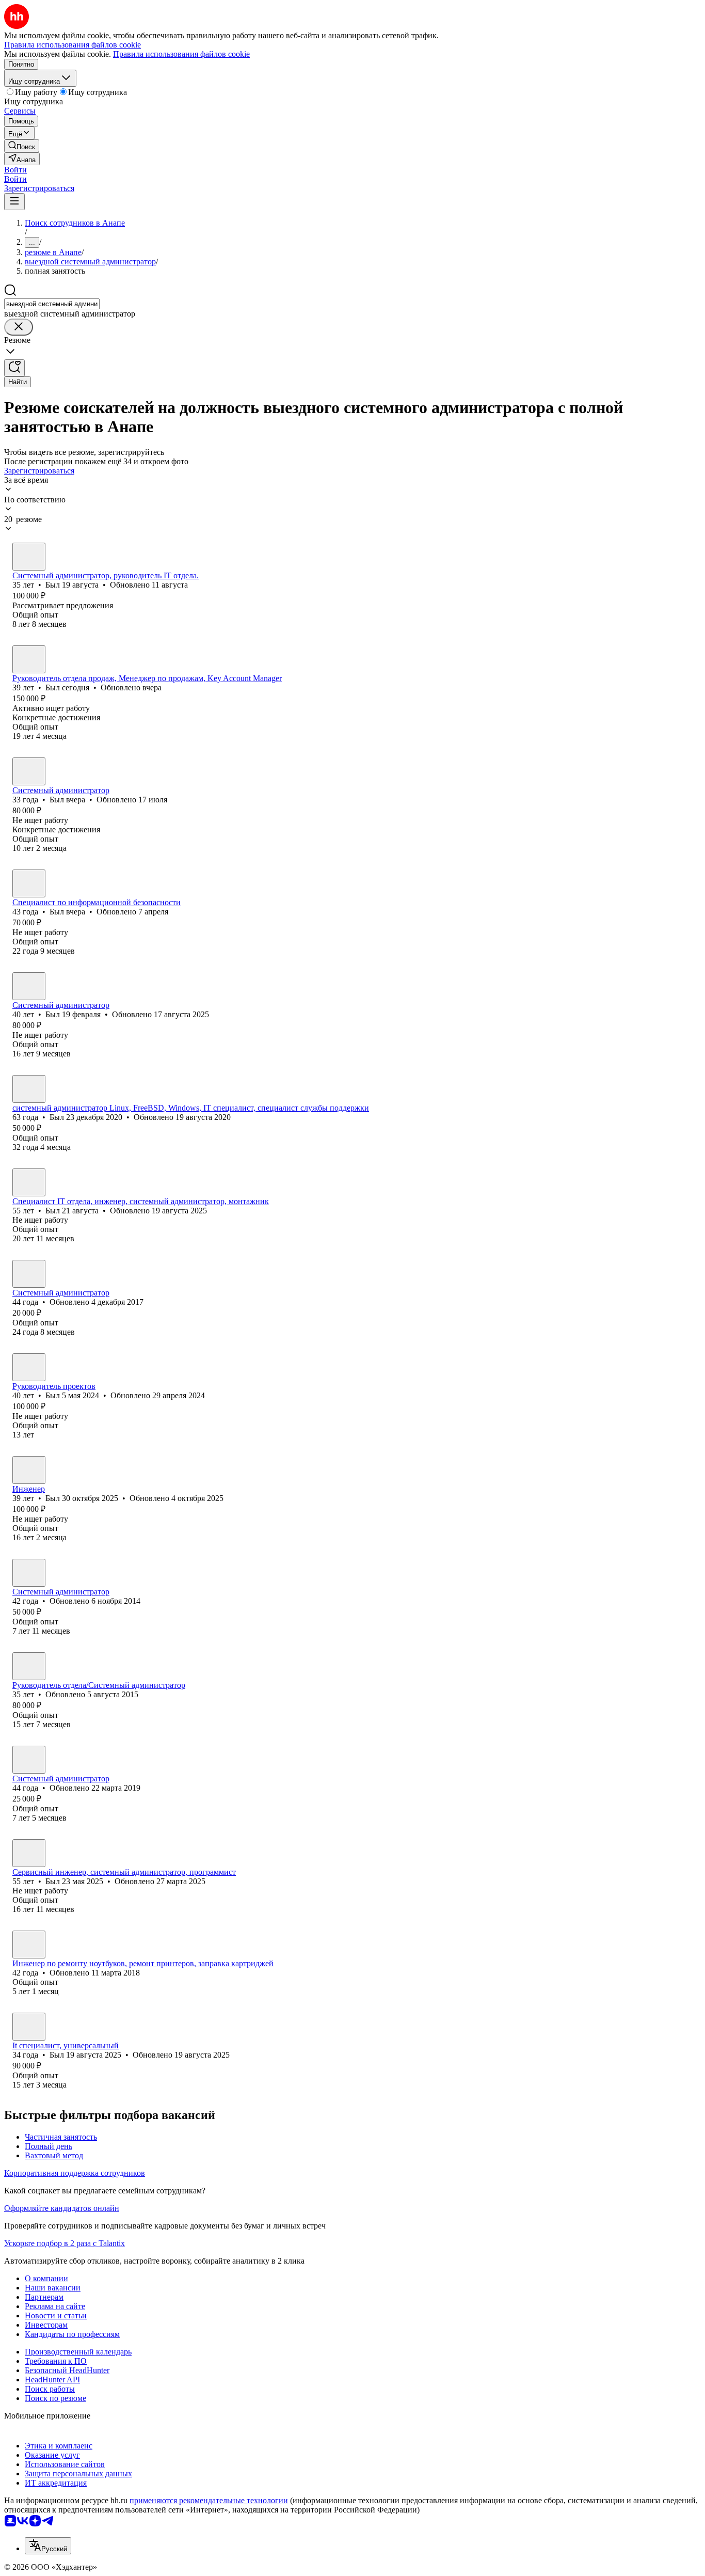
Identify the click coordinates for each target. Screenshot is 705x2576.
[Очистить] (19, 327)
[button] (15, 170)
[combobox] (52, 304)
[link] (22, 146)
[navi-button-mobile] (14, 202)
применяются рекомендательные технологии (209, 2500)
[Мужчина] (29, 557)
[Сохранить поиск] (14, 368)
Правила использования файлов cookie (181, 54)
